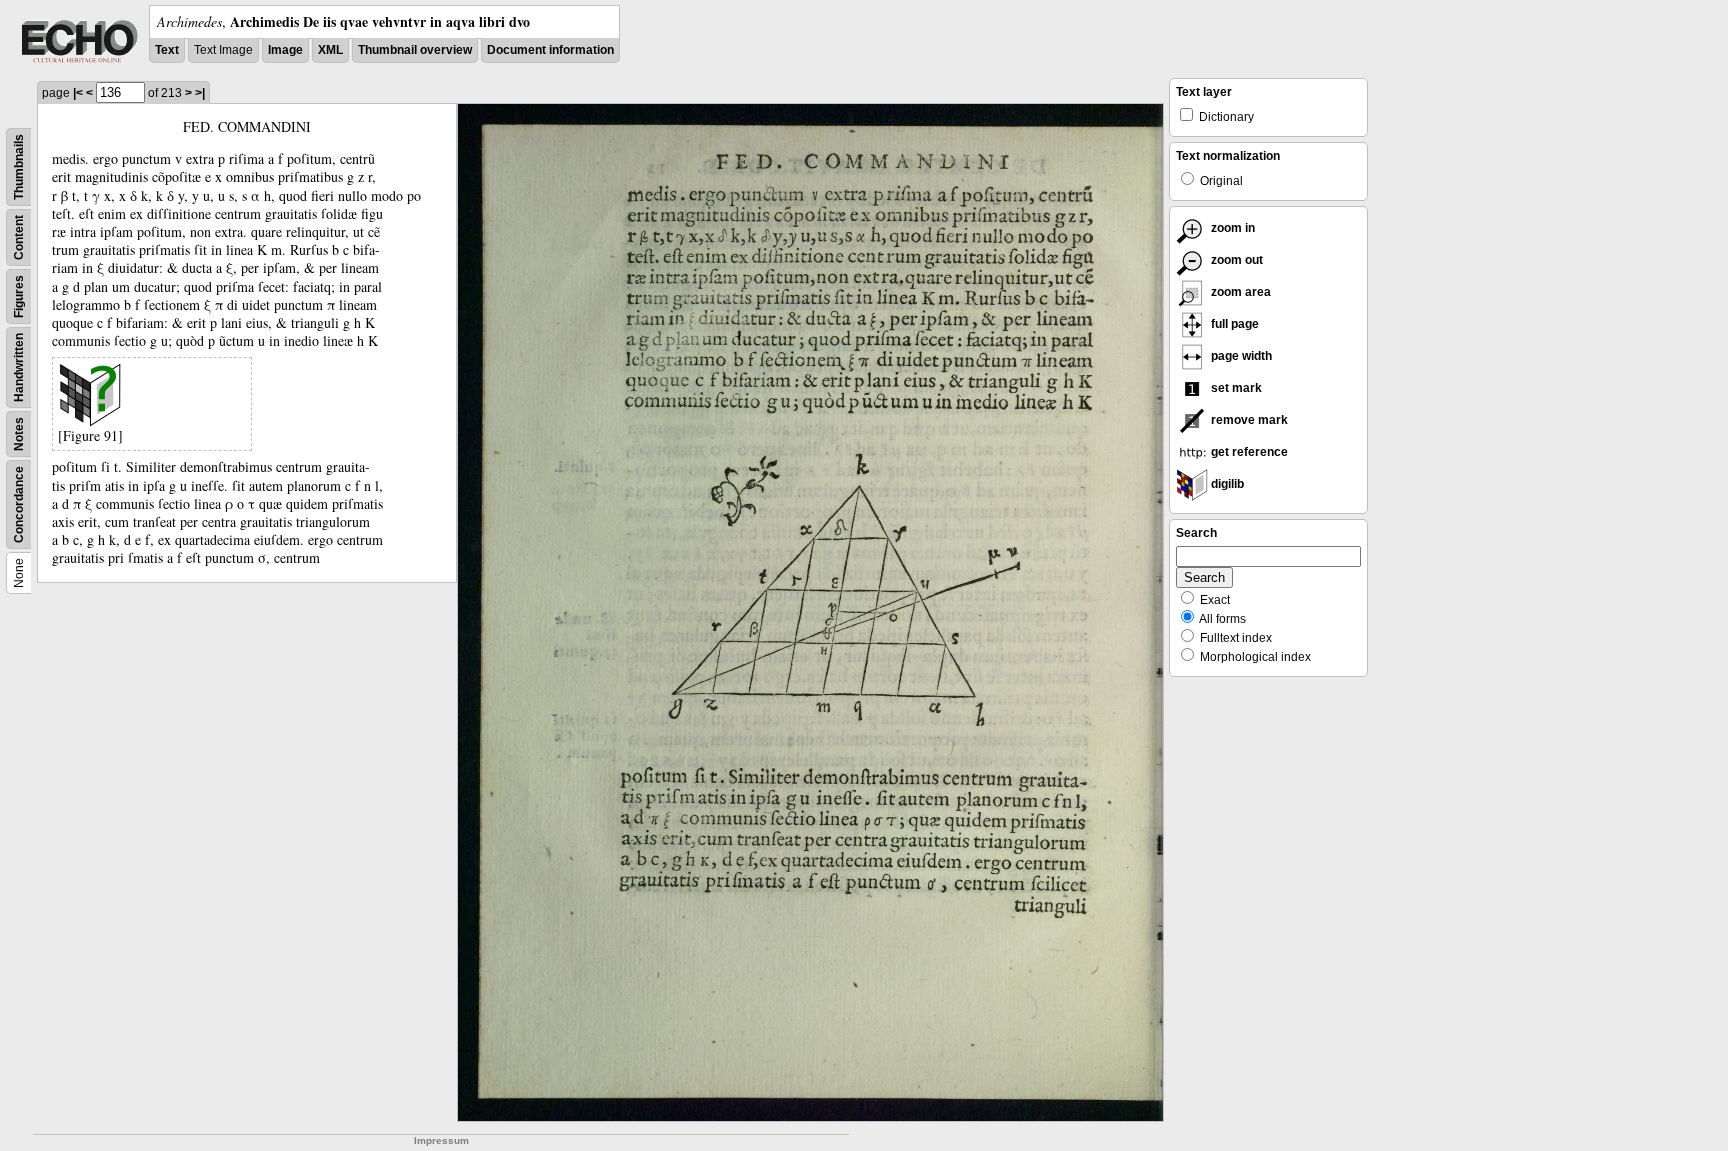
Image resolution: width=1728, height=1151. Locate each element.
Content (19, 237)
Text (167, 50)
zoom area (1239, 292)
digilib (1226, 484)
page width (1240, 356)
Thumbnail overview (415, 50)
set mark (1235, 388)
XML (330, 50)
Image (285, 50)
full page (1233, 324)
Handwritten (19, 367)
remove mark (1248, 420)
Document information (550, 50)
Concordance (19, 504)
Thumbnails (19, 167)
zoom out (1235, 260)
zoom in (1231, 228)
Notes (19, 434)
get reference (1248, 452)
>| (200, 93)
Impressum (441, 1140)
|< (78, 93)
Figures (19, 296)
